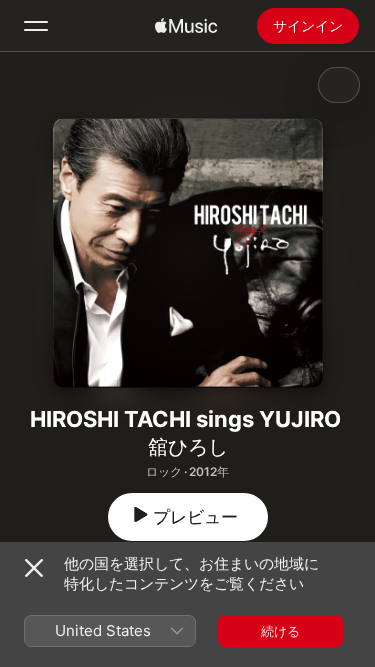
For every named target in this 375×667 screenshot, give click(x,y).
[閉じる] (34, 568)
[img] (186, 26)
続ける (280, 631)
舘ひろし (188, 447)
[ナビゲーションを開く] (36, 26)
